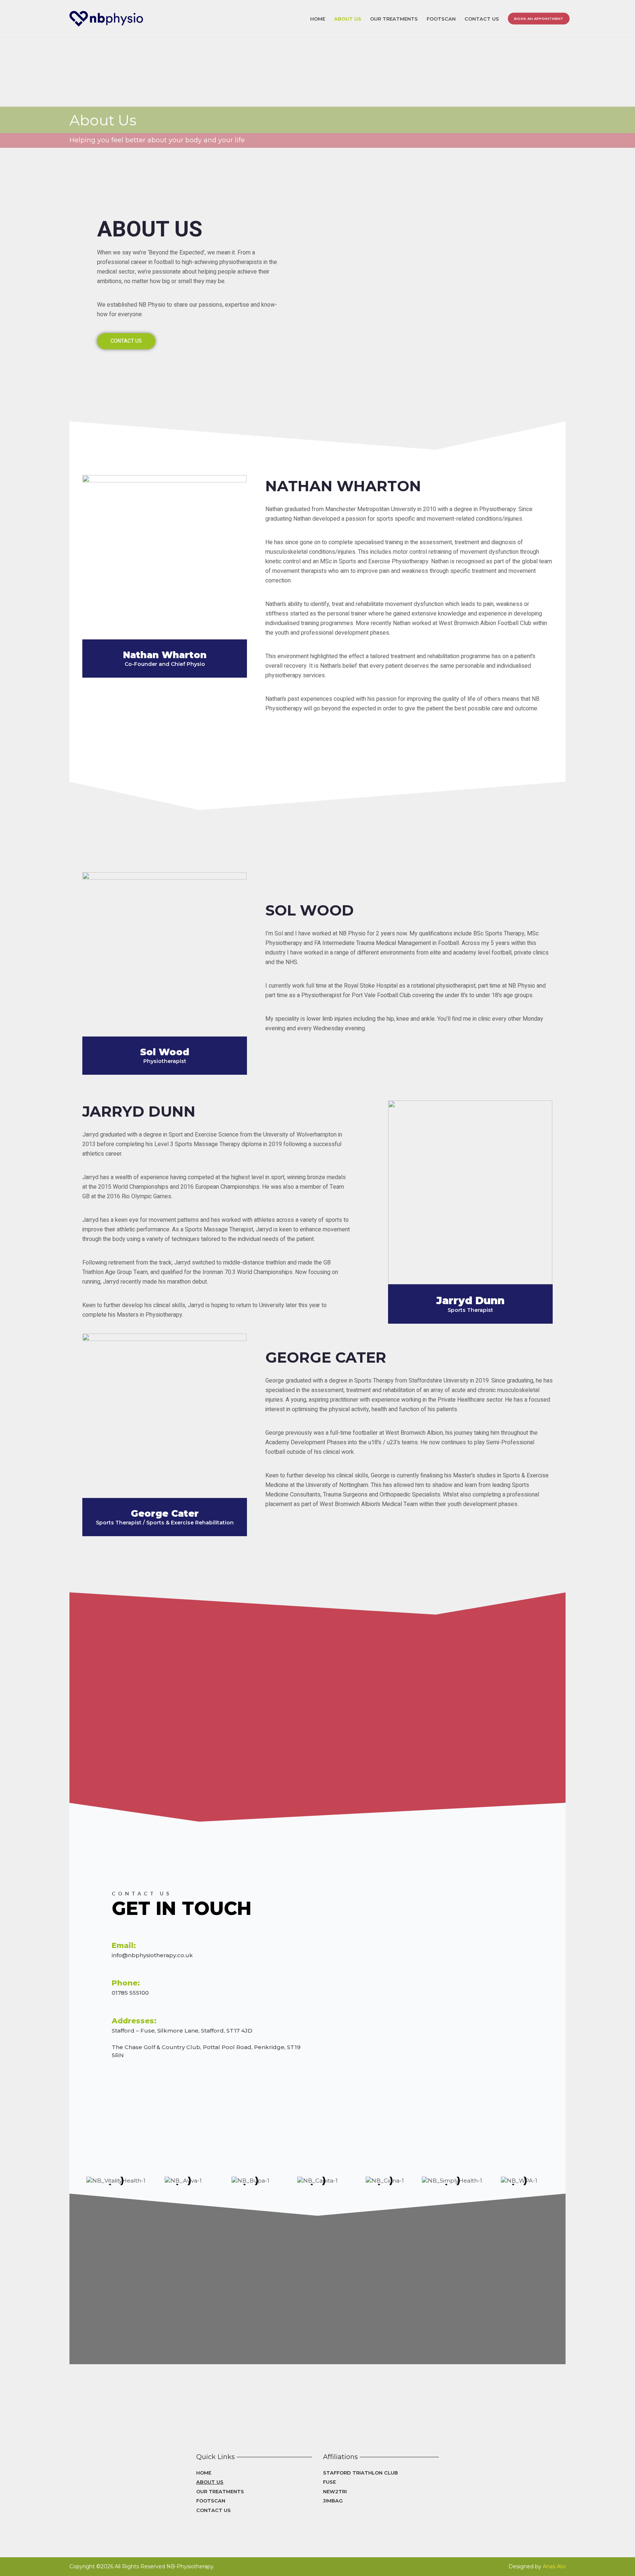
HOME (318, 18)
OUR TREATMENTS (394, 18)
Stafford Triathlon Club (360, 2473)
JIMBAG (333, 2501)
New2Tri (335, 2491)
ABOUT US (348, 18)
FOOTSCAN (441, 18)
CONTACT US (482, 18)
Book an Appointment (539, 18)
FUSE (329, 2482)
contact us (126, 341)
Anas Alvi (554, 2566)
